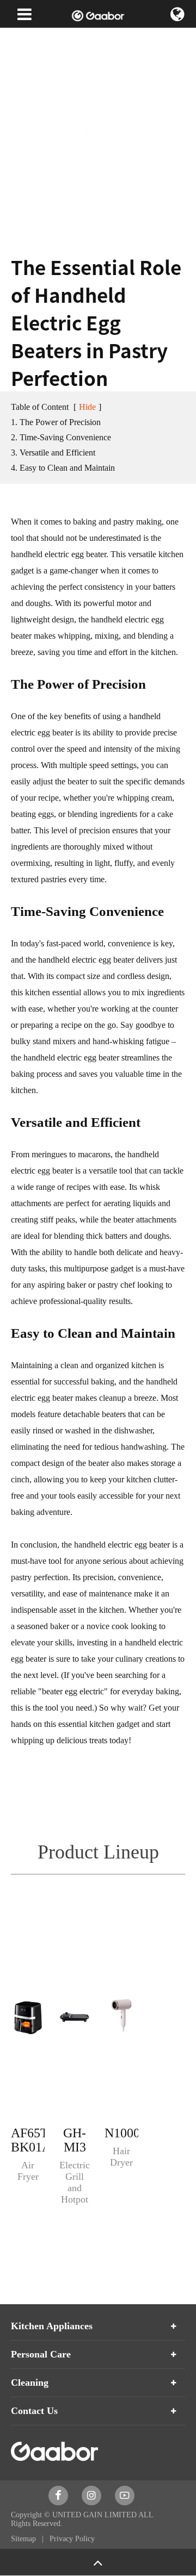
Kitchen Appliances (52, 2326)
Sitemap (24, 2539)
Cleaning (30, 2382)
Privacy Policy (72, 2539)
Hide (87, 407)
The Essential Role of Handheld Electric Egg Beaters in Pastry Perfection (97, 71)
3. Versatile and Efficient (53, 453)
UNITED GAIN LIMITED (94, 2515)
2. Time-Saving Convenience (61, 437)
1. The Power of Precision (56, 422)
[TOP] (98, 2562)
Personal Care (41, 2354)
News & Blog (64, 38)
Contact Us (34, 2411)
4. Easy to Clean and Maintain (63, 468)
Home (20, 38)
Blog (106, 38)
